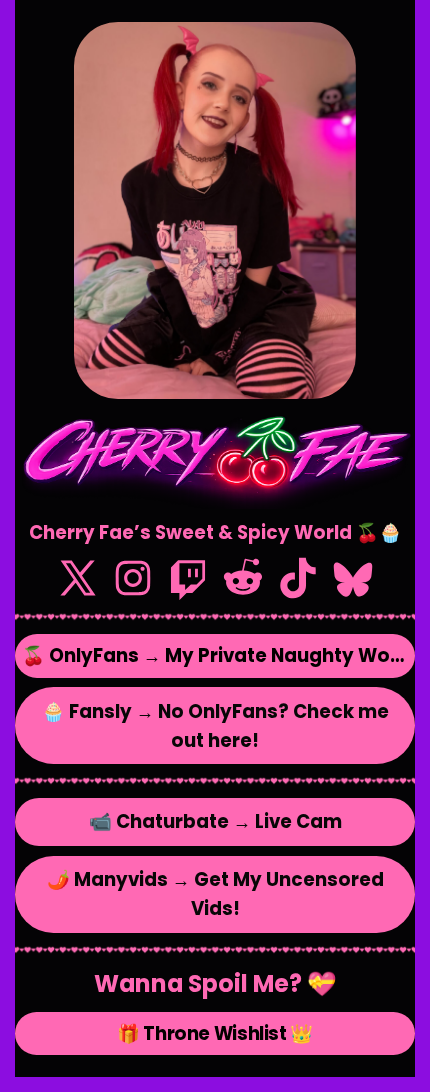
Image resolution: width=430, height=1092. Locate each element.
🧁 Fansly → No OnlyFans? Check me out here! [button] (215, 726)
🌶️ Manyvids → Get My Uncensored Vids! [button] (215, 894)
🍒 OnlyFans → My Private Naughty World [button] (218, 655)
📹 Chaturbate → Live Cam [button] (215, 821)
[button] (78, 578)
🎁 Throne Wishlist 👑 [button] (215, 1033)
